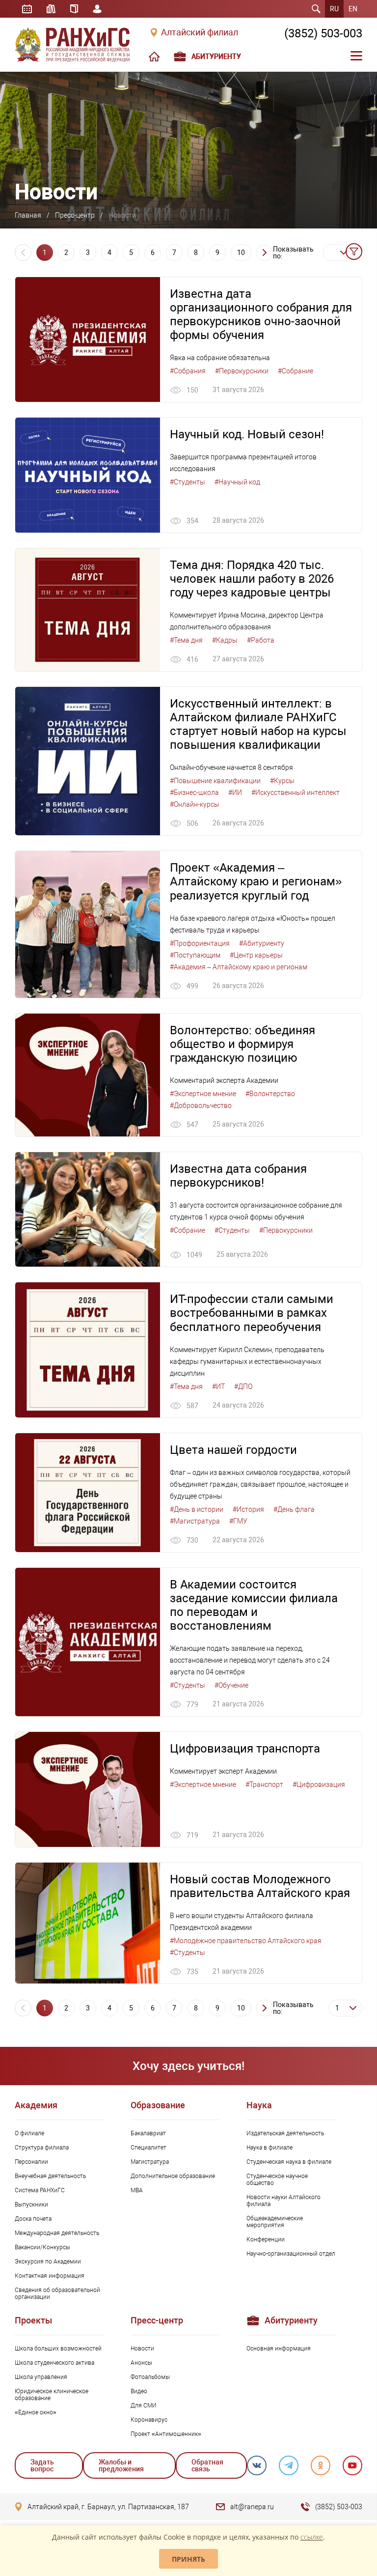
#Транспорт (264, 1784)
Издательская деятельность (285, 2133)
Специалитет (148, 2148)
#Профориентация (200, 943)
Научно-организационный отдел (291, 2254)
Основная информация (279, 2349)
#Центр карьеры (256, 955)
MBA (137, 2190)
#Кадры (225, 640)
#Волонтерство (270, 1094)
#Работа (261, 640)
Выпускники (31, 2205)
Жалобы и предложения (121, 2465)
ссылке (312, 2537)
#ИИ (235, 793)
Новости (142, 2349)
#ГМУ (238, 1521)
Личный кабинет (97, 9)
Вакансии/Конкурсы (42, 2247)
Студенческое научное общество (277, 2180)
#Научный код (237, 482)
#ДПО (243, 1387)
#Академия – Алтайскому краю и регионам (239, 967)
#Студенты (188, 482)
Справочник (74, 9)
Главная (28, 215)
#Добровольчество (201, 1105)
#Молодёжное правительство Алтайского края (246, 1941)
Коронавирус (149, 2420)
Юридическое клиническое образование (52, 2395)
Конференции (266, 2239)
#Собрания (188, 371)
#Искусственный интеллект (296, 793)
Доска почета (33, 2219)
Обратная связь (207, 2465)
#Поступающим (195, 955)
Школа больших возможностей (58, 2349)
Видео (139, 2391)
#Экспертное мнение (203, 1094)
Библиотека (51, 9)
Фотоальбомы (150, 2377)
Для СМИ (144, 2406)
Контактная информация (50, 2276)
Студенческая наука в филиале (289, 2162)
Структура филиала (42, 2148)
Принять (188, 2559)
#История (248, 1509)
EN (353, 9)
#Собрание (296, 371)
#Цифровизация (319, 1784)
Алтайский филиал (200, 32)
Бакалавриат (148, 2133)
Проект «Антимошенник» (166, 2434)
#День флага (294, 1509)
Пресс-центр (75, 215)
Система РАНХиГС (40, 2190)
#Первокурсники (242, 371)
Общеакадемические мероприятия (275, 2222)
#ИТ (218, 1387)
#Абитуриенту (262, 943)
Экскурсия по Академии (48, 2262)
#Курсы (282, 781)
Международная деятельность (57, 2233)
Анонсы (141, 2363)
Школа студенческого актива (54, 2363)
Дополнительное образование (173, 2176)
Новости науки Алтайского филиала (283, 2201)
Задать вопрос (42, 2465)
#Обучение (231, 1685)
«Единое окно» (36, 2412)
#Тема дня (186, 640)
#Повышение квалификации (215, 781)
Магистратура (150, 2162)
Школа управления (41, 2377)
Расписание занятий (27, 9)
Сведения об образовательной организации (57, 2293)
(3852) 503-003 (323, 33)
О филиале (29, 2133)
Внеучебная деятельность (50, 2176)
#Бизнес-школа (194, 793)
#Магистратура (195, 1521)
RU (334, 9)
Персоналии (31, 2162)
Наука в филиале (269, 2148)
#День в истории (197, 1509)
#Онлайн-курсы (195, 804)
